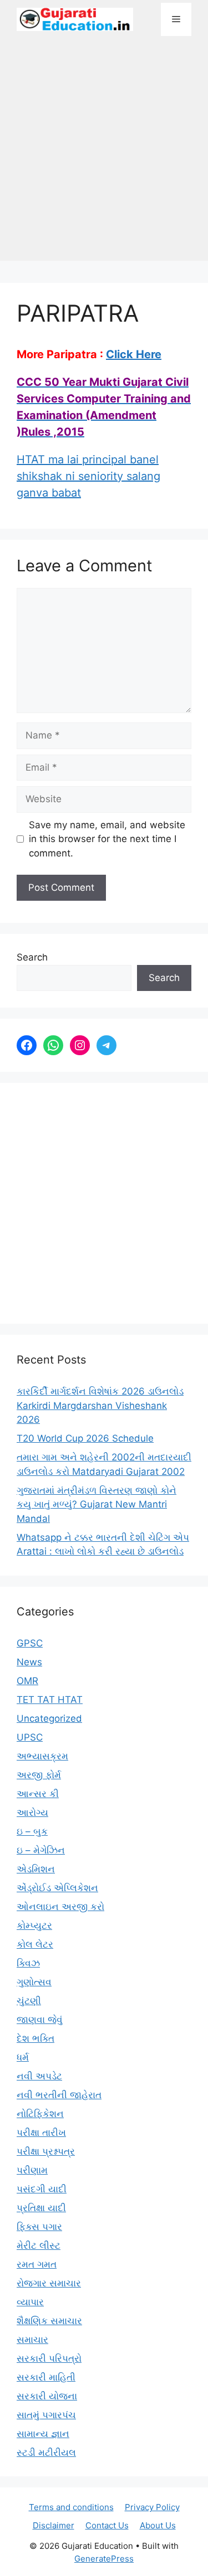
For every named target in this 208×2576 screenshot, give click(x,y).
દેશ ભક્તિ (35, 2038)
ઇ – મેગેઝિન (41, 1850)
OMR (27, 1681)
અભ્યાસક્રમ (42, 1756)
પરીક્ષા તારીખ (41, 2133)
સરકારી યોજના (47, 2396)
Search (32, 957)
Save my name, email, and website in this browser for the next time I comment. (107, 839)
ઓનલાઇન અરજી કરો (60, 1907)
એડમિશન (36, 1869)
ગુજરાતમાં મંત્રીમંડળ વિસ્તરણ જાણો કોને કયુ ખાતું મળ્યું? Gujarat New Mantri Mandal (97, 1504)
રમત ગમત (37, 2264)
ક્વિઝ (28, 1963)
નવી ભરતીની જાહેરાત (59, 2095)
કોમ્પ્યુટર (34, 1925)
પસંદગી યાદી (42, 2189)
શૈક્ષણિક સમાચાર (49, 2321)
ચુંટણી (29, 2001)
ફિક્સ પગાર (39, 2227)
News (29, 1662)
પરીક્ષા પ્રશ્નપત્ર (46, 2151)
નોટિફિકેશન (40, 2114)
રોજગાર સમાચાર (49, 2283)
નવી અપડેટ (39, 2076)
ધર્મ (23, 2057)
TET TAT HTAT (50, 1700)
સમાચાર (32, 2340)
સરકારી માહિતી (46, 2377)
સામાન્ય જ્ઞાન (43, 2434)
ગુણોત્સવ (34, 1982)
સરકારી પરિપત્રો (49, 2358)
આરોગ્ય (32, 1813)
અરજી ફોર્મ (39, 1775)
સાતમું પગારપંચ (46, 2415)
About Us (158, 2525)
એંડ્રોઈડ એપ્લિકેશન (57, 1888)
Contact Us (107, 2525)
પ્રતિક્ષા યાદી (41, 2208)
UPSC (30, 1737)
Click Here (134, 354)
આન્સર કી (38, 1794)
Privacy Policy (152, 2507)
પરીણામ (32, 2170)
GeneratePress (104, 2559)
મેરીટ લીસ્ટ (39, 2245)
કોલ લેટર (35, 1944)
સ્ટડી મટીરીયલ (46, 2453)
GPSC (30, 1643)
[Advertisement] (104, 154)
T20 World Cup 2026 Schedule (85, 1438)
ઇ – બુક (32, 1831)
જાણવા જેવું (40, 2020)
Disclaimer (54, 2525)
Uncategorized (49, 1718)
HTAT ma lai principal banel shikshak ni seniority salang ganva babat (88, 476)
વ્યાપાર (30, 2302)
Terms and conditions (71, 2507)
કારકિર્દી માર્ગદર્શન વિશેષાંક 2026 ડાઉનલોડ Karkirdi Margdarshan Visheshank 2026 (100, 1405)
